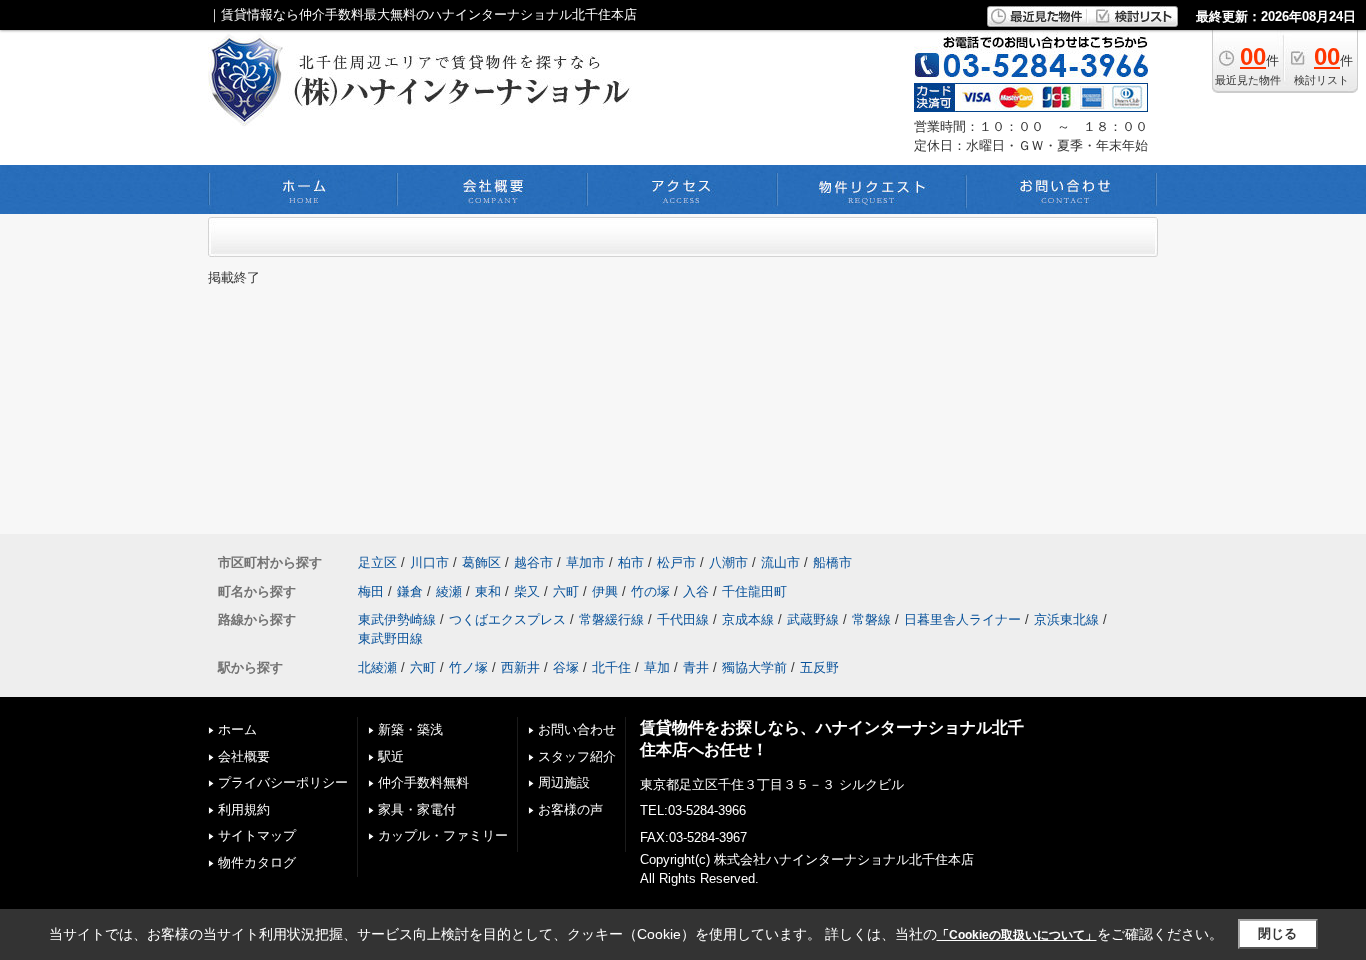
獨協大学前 (754, 667)
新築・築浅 (410, 729)
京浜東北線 (1066, 619)
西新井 (520, 667)
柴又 (527, 591)
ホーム (237, 729)
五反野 (819, 667)
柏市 (631, 562)
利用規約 (244, 809)
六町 (566, 591)
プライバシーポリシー (283, 782)
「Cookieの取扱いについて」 (1017, 935)
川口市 (429, 562)
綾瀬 (449, 591)
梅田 (371, 591)
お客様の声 (570, 809)
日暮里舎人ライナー (962, 619)
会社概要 (244, 756)
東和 (488, 591)
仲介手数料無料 (423, 782)
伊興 (605, 591)
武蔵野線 (813, 619)
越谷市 (533, 562)
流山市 (780, 562)
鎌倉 (410, 591)
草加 (657, 667)
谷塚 (566, 667)
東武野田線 (390, 638)
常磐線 (871, 619)
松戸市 (676, 562)
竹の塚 (650, 591)
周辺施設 (564, 782)
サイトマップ (257, 835)
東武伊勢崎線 (397, 619)
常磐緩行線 (611, 619)
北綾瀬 (377, 667)
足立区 (377, 562)
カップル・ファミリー (443, 835)
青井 (696, 667)
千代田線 (683, 619)
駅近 (391, 756)
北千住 (611, 667)
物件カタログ (257, 862)
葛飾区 (481, 562)
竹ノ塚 (468, 667)
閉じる (1277, 933)
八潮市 (728, 562)
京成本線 (748, 619)
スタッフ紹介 (577, 756)
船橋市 (832, 562)
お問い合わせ (577, 729)
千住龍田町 (754, 591)
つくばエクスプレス (507, 619)
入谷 (696, 591)
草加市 (585, 562)
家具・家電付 (417, 809)
